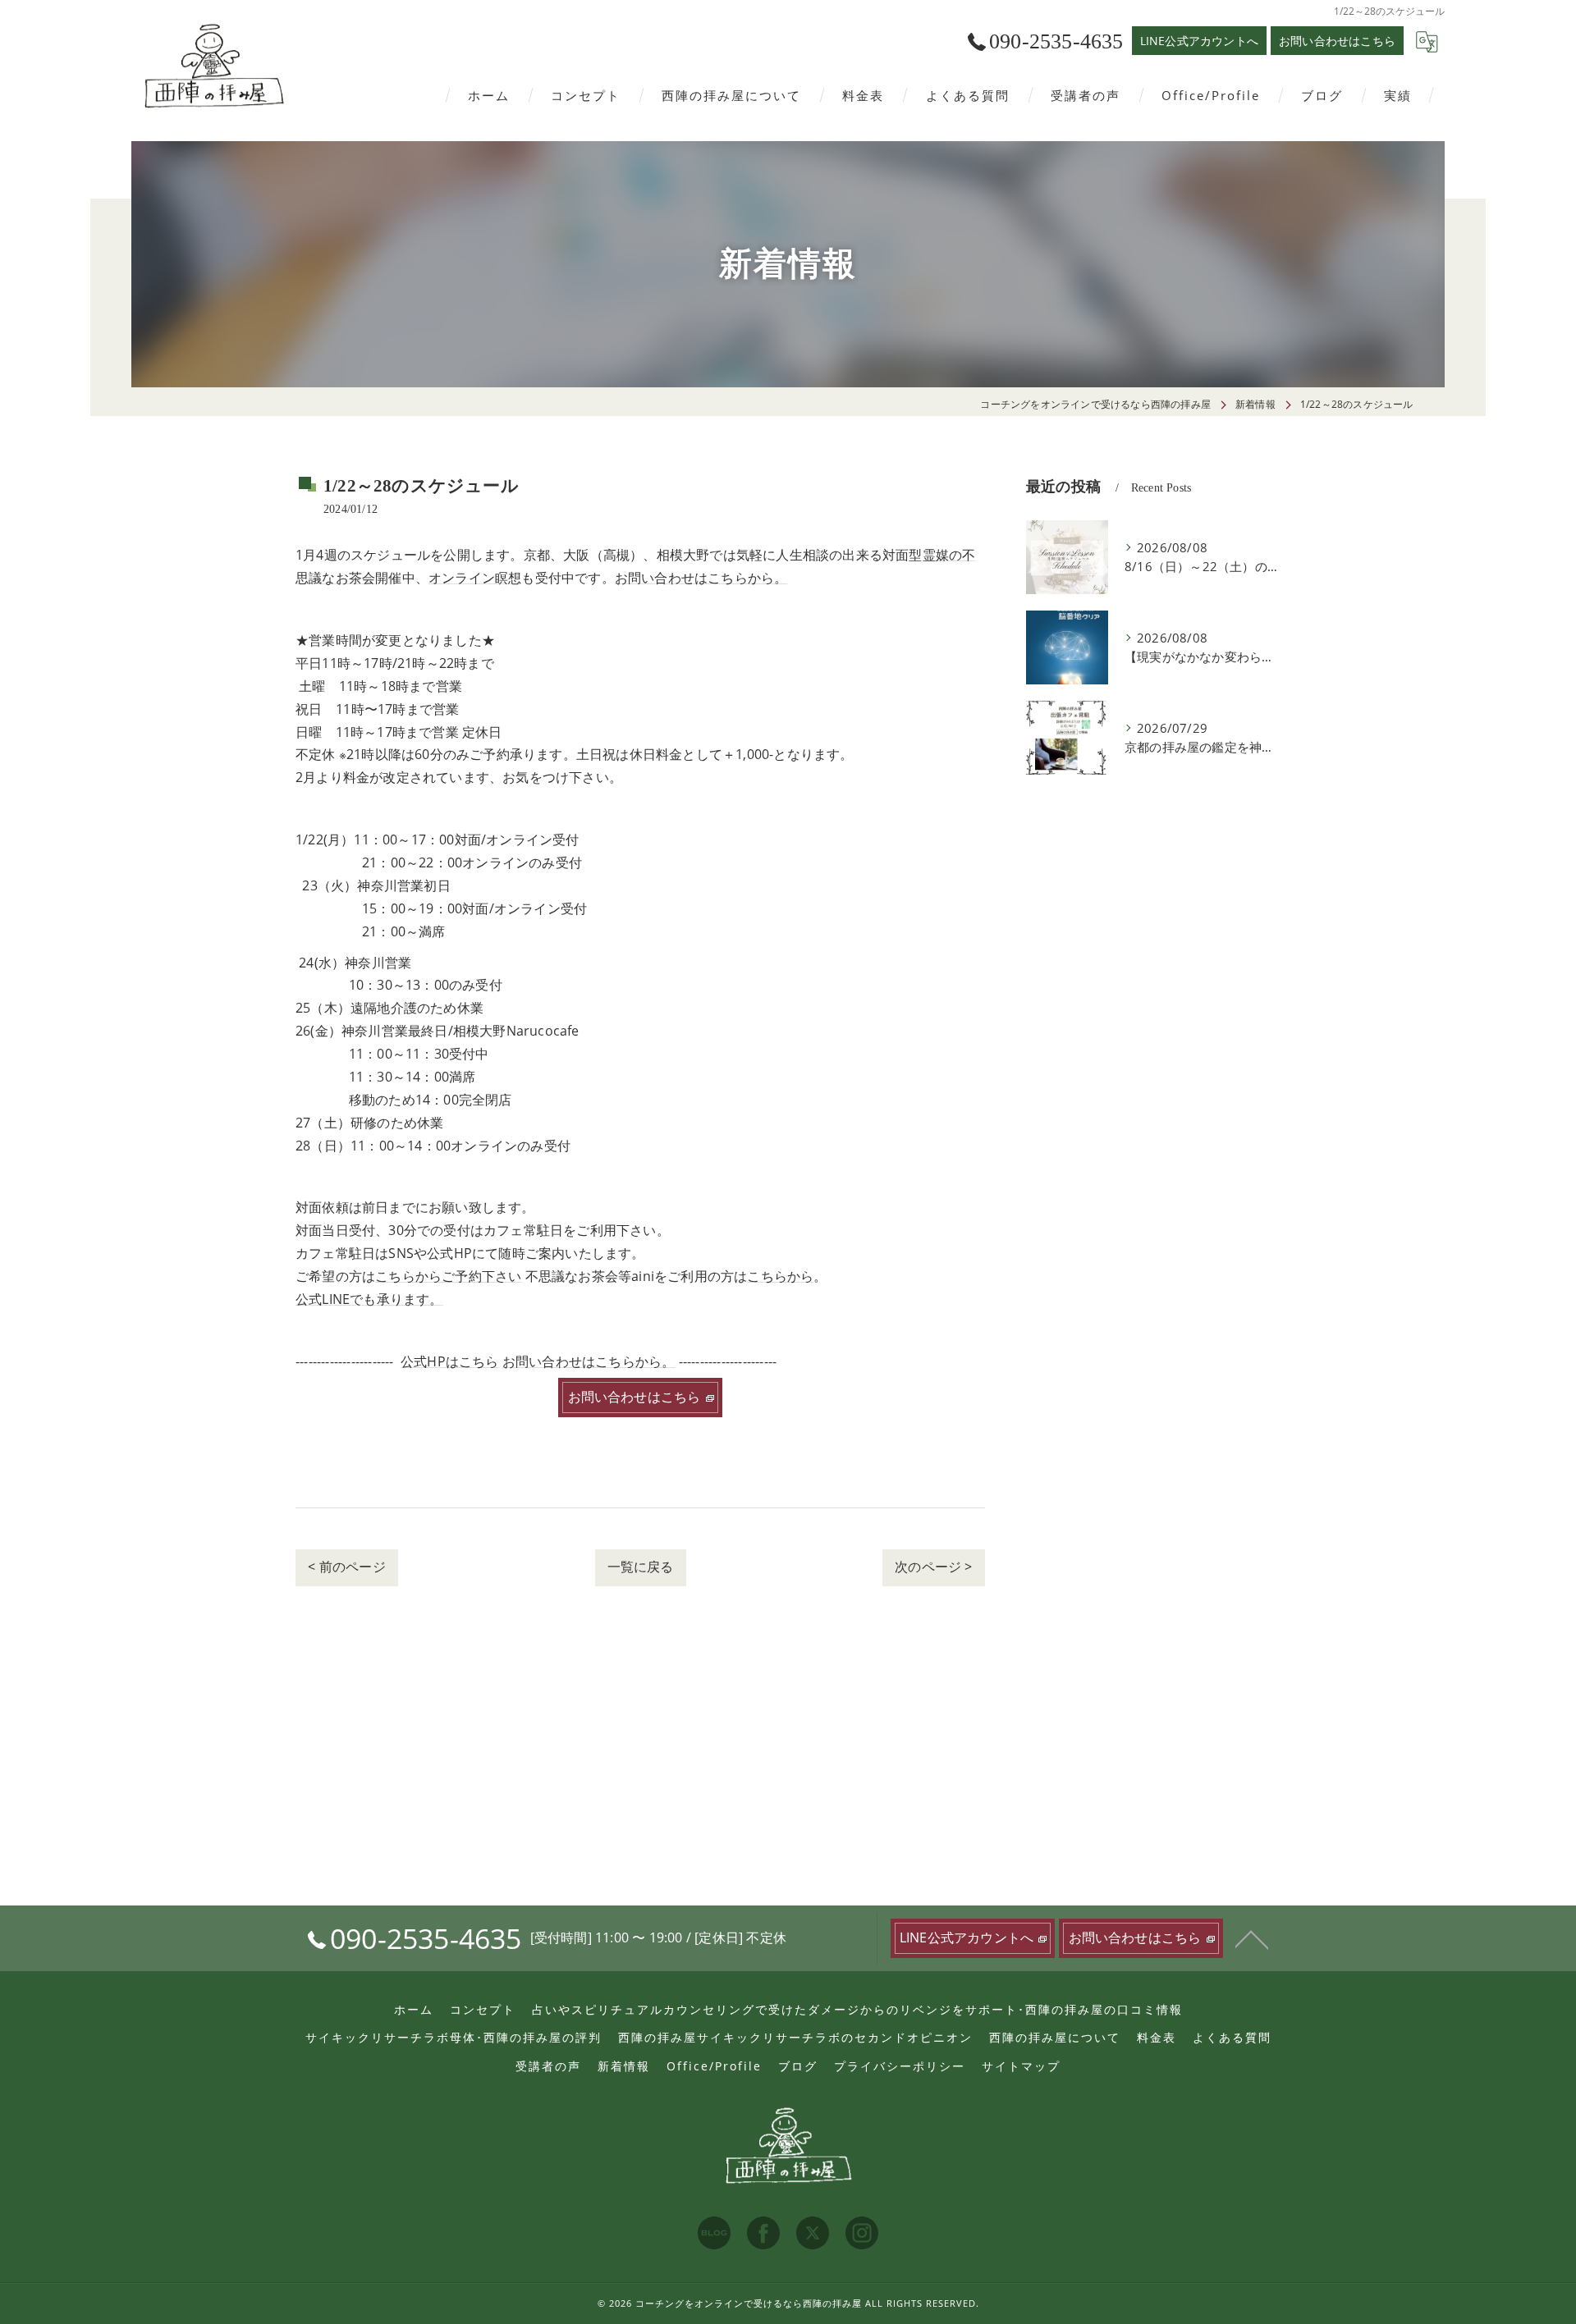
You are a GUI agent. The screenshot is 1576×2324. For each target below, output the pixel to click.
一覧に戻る (641, 1567)
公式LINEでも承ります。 (369, 1299)
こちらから (780, 1276)
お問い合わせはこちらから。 (701, 578)
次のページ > (933, 1567)
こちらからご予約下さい (448, 1276)
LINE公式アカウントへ (1199, 41)
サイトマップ (1021, 2066)
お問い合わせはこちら (1337, 41)
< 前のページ (346, 1567)
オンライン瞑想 (475, 578)
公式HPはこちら (450, 1361)
